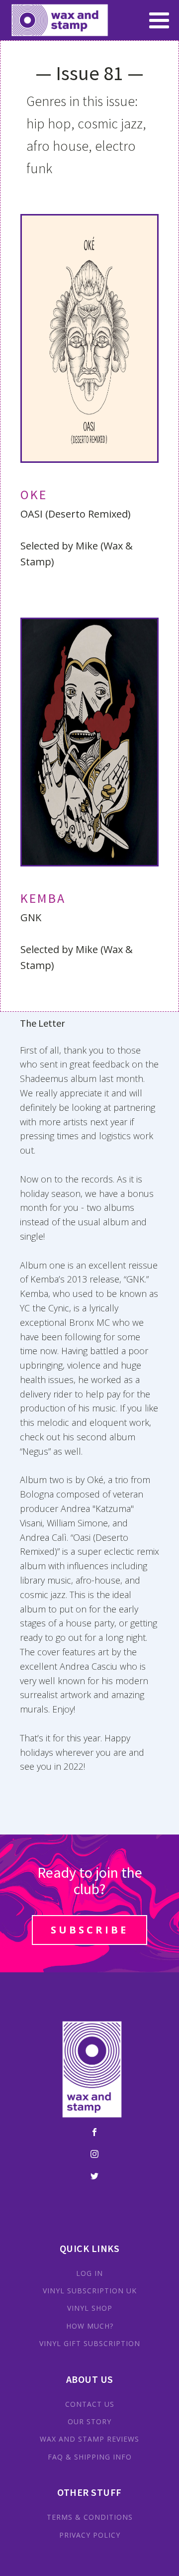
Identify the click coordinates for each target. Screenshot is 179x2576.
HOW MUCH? (90, 2326)
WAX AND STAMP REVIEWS (89, 2439)
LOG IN (89, 2273)
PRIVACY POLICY (90, 2535)
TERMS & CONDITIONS (90, 2517)
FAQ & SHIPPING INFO (90, 2457)
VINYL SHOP (90, 2308)
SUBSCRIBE (89, 1930)
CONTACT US (90, 2404)
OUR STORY (89, 2421)
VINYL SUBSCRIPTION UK (90, 2291)
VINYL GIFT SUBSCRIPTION (90, 2343)
